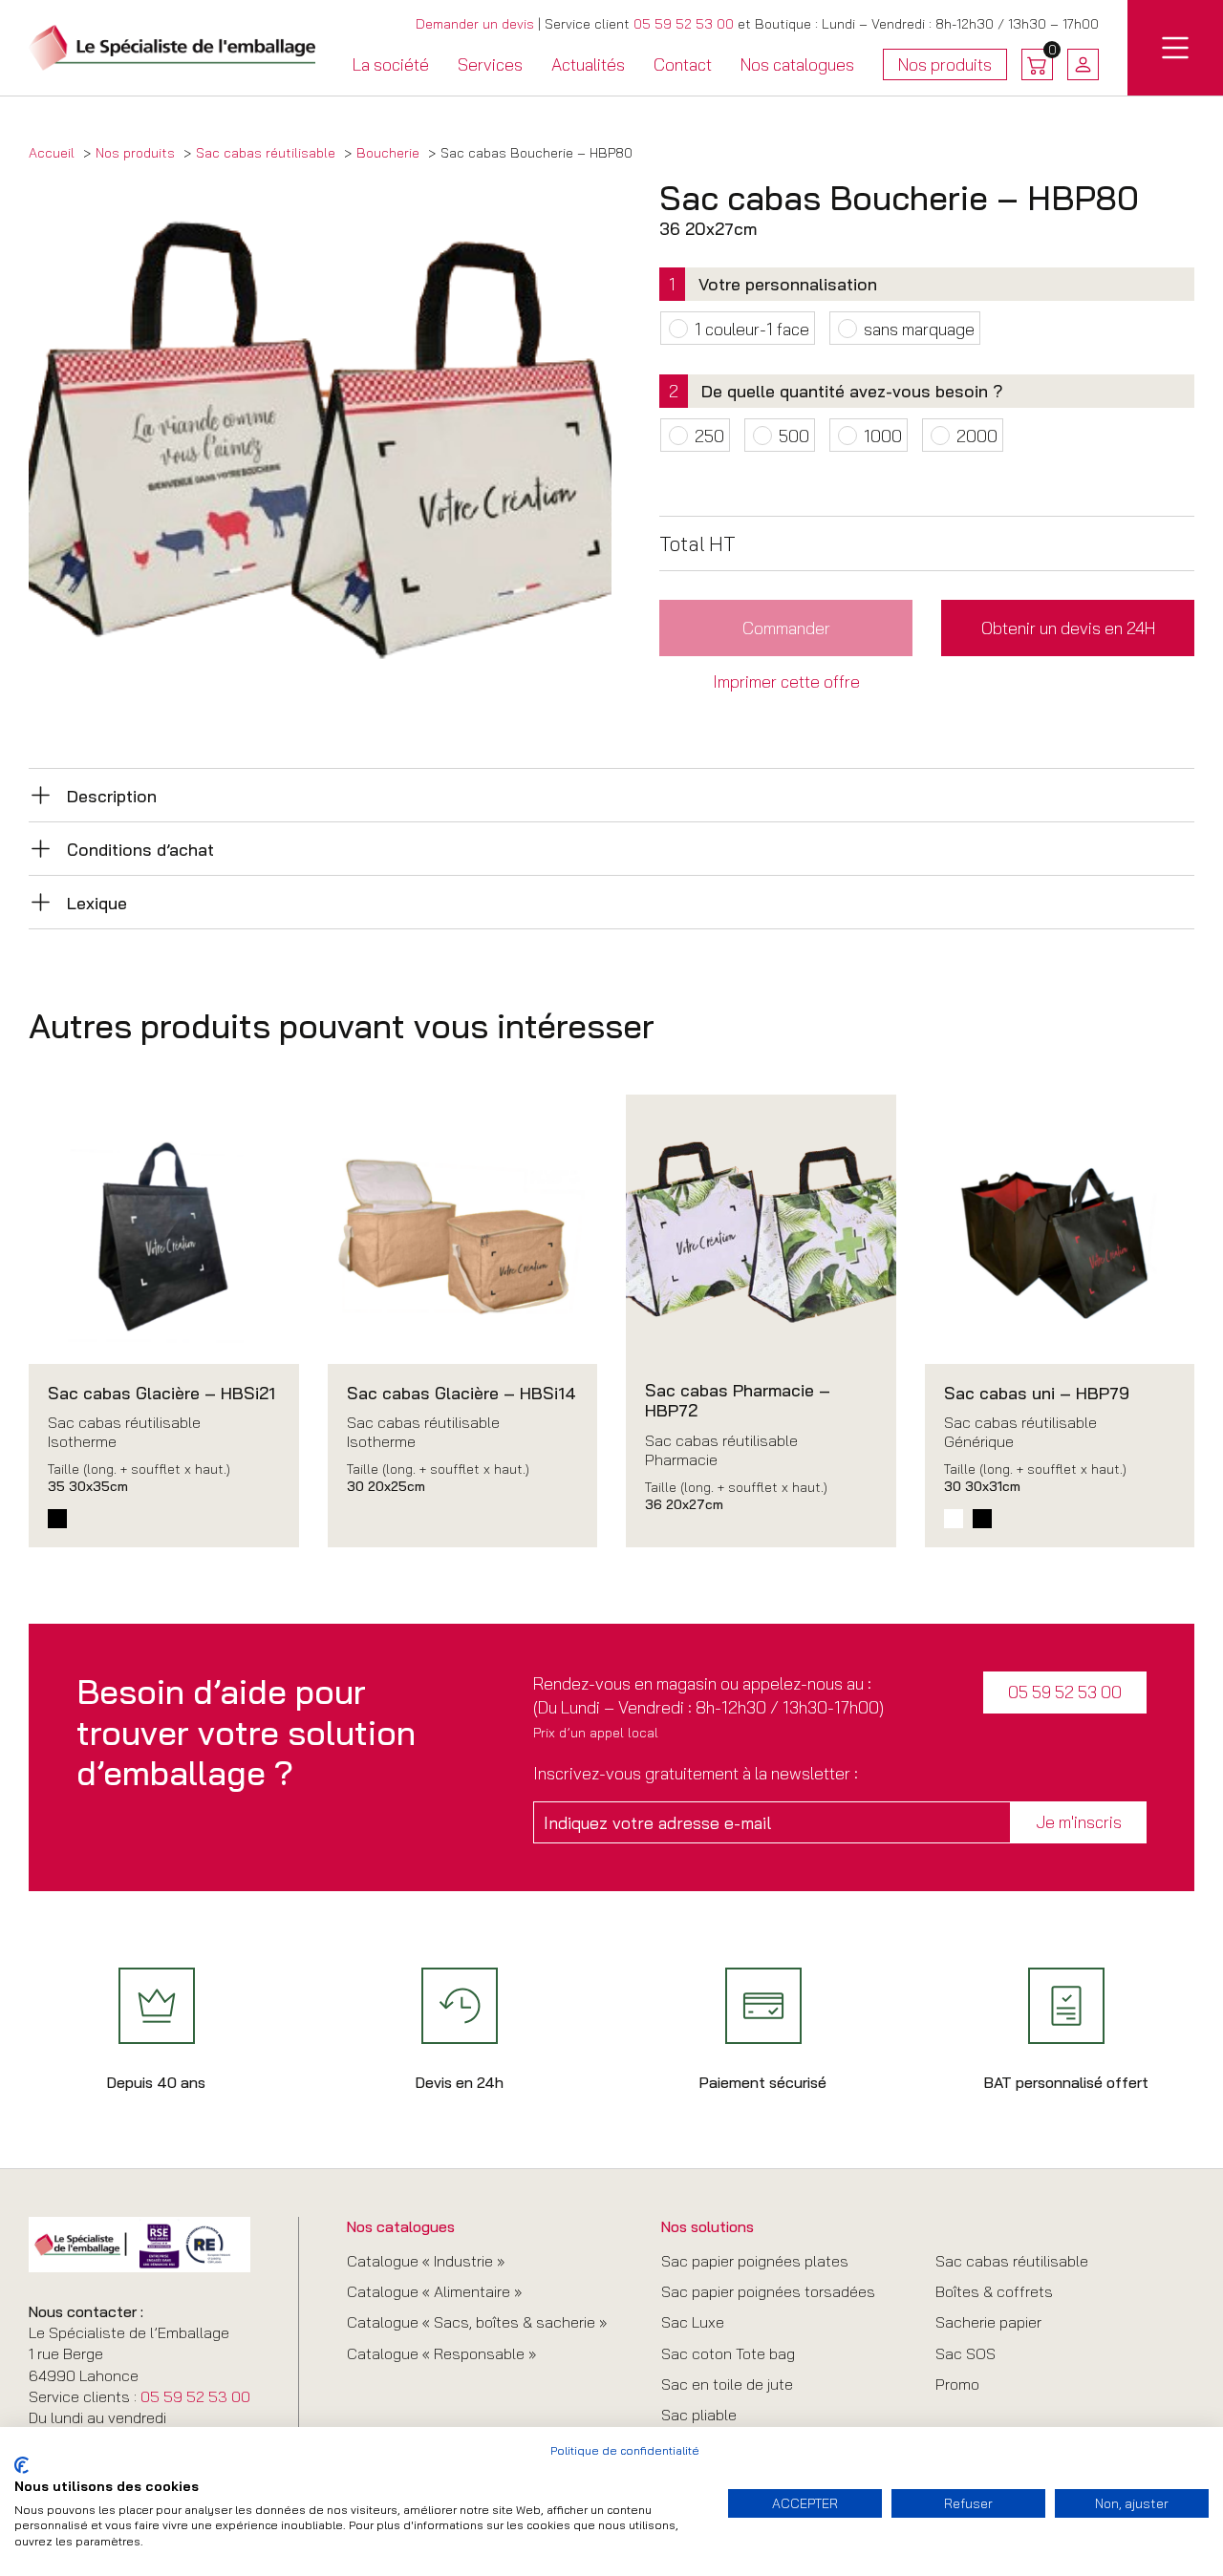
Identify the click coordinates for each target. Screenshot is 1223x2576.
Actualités (588, 64)
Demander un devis (475, 24)
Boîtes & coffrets (994, 2291)
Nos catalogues (797, 64)
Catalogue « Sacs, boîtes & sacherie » (477, 2322)
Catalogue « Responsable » (441, 2353)
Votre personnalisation (788, 284)
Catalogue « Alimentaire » (434, 2291)
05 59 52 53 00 (684, 24)
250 (709, 436)
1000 (883, 436)
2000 (977, 436)
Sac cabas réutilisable (1012, 2261)
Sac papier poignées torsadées (768, 2291)
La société (391, 64)
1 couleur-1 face (752, 329)
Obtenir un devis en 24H (1068, 628)
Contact (683, 64)
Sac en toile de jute (727, 2384)
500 (794, 436)
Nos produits (945, 67)
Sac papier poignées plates (755, 2261)
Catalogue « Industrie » (426, 2261)
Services (490, 64)
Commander (786, 628)
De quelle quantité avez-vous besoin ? (852, 391)
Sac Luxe (693, 2322)
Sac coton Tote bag (728, 2353)
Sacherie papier (988, 2322)
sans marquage (919, 329)
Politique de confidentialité (625, 2450)
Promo (957, 2384)
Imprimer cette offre (786, 681)
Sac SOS (966, 2353)
